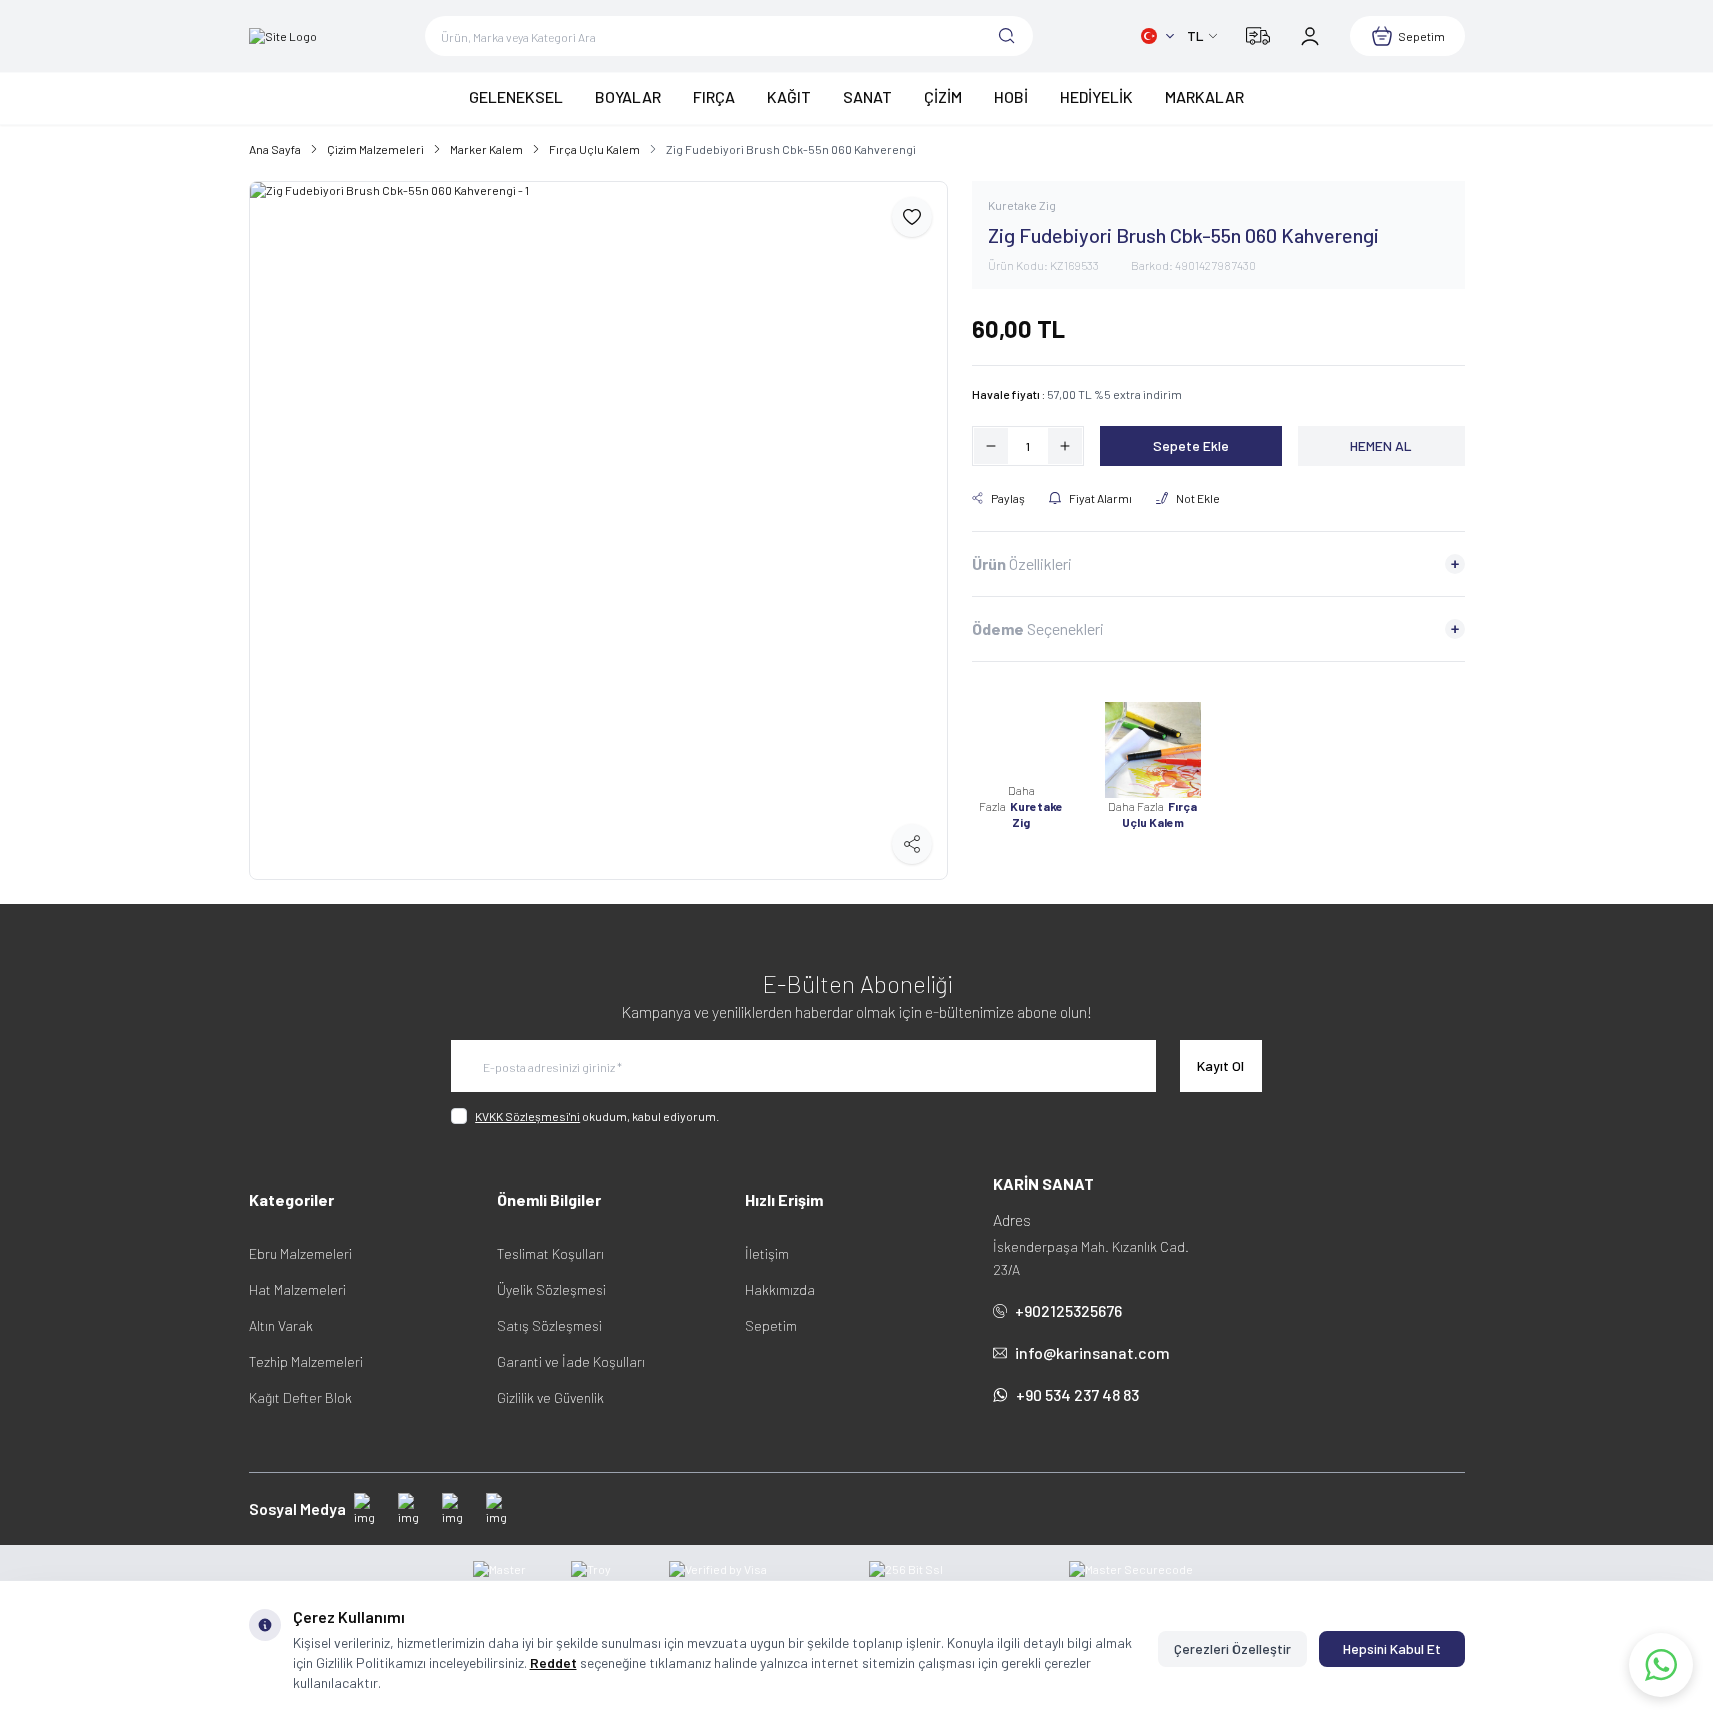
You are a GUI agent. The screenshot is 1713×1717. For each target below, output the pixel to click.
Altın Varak (281, 1325)
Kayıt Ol (1220, 1065)
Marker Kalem (486, 149)
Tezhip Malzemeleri (306, 1361)
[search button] (1007, 36)
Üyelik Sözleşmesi (551, 1289)
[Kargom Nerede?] (1258, 36)
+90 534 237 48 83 (1077, 1394)
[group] (598, 530)
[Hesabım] (1310, 36)
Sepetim (771, 1325)
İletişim (767, 1253)
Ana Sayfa (275, 149)
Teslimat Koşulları (550, 1253)
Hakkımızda (780, 1289)
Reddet (553, 1662)
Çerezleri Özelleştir (1232, 1648)
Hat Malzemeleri (297, 1289)
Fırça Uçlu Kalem (594, 149)
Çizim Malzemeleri (375, 149)
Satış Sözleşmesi (549, 1325)
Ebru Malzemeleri (300, 1253)
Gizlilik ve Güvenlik (550, 1397)
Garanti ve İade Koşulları (571, 1361)
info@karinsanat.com (1092, 1352)
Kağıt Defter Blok (300, 1397)
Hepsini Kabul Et (1392, 1648)
